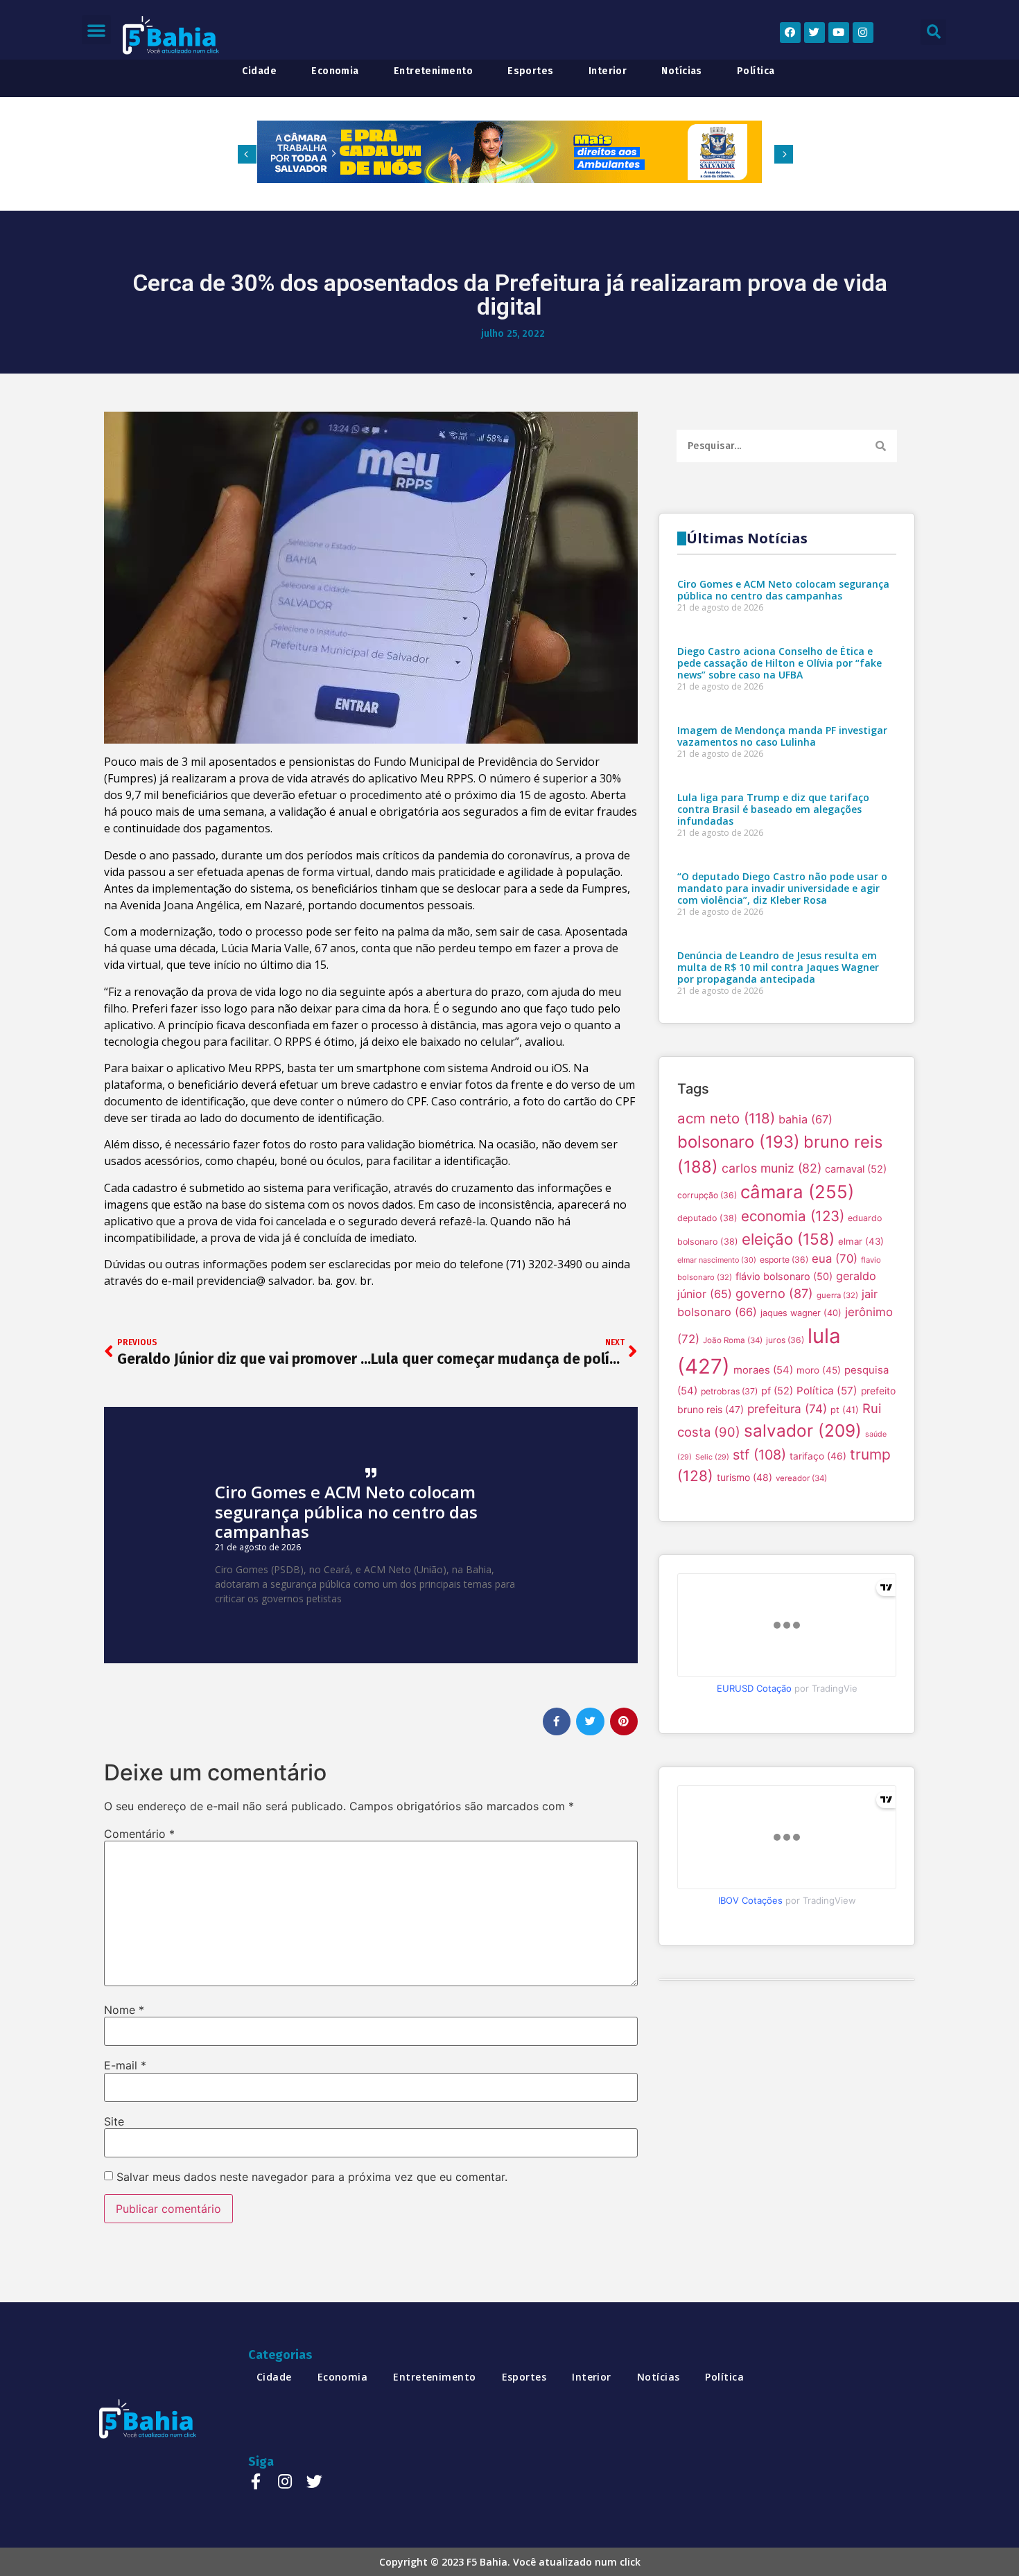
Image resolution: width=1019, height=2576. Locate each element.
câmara (797, 1192)
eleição (788, 1239)
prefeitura (787, 1409)
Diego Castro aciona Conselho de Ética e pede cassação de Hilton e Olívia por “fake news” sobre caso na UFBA (780, 663)
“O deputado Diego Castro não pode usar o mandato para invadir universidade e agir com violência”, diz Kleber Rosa (782, 888)
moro (819, 1370)
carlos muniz (772, 1168)
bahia (805, 1119)
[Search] (881, 446)
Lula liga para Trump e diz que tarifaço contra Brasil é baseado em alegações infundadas (773, 809)
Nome (124, 2010)
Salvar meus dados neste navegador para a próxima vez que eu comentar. (312, 2177)
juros (785, 1340)
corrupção (707, 1195)
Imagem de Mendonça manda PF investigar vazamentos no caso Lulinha (782, 736)
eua (835, 1259)
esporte (784, 1260)
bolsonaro (739, 1142)
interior (608, 71)
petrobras (729, 1391)
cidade (259, 71)
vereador (801, 1478)
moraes (763, 1370)
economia (335, 71)
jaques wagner (801, 1313)
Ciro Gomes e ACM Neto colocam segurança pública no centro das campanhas (346, 1512)
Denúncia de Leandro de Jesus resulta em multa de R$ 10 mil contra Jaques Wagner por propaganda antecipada (778, 967)
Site (114, 2121)
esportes (531, 71)
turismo (744, 1477)
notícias (682, 71)
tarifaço (818, 1456)
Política (827, 1391)
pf (777, 1391)
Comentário (139, 1834)
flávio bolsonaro (784, 1276)
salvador (803, 1430)
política (756, 71)
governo (774, 1293)
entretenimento (433, 71)
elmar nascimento (717, 1260)
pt (845, 1410)
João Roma (733, 1340)
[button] (96, 30)
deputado (707, 1218)
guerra (837, 1295)
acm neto (726, 1118)
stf (759, 1455)
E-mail (125, 2065)
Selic (712, 1457)
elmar (861, 1241)
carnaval (856, 1169)
